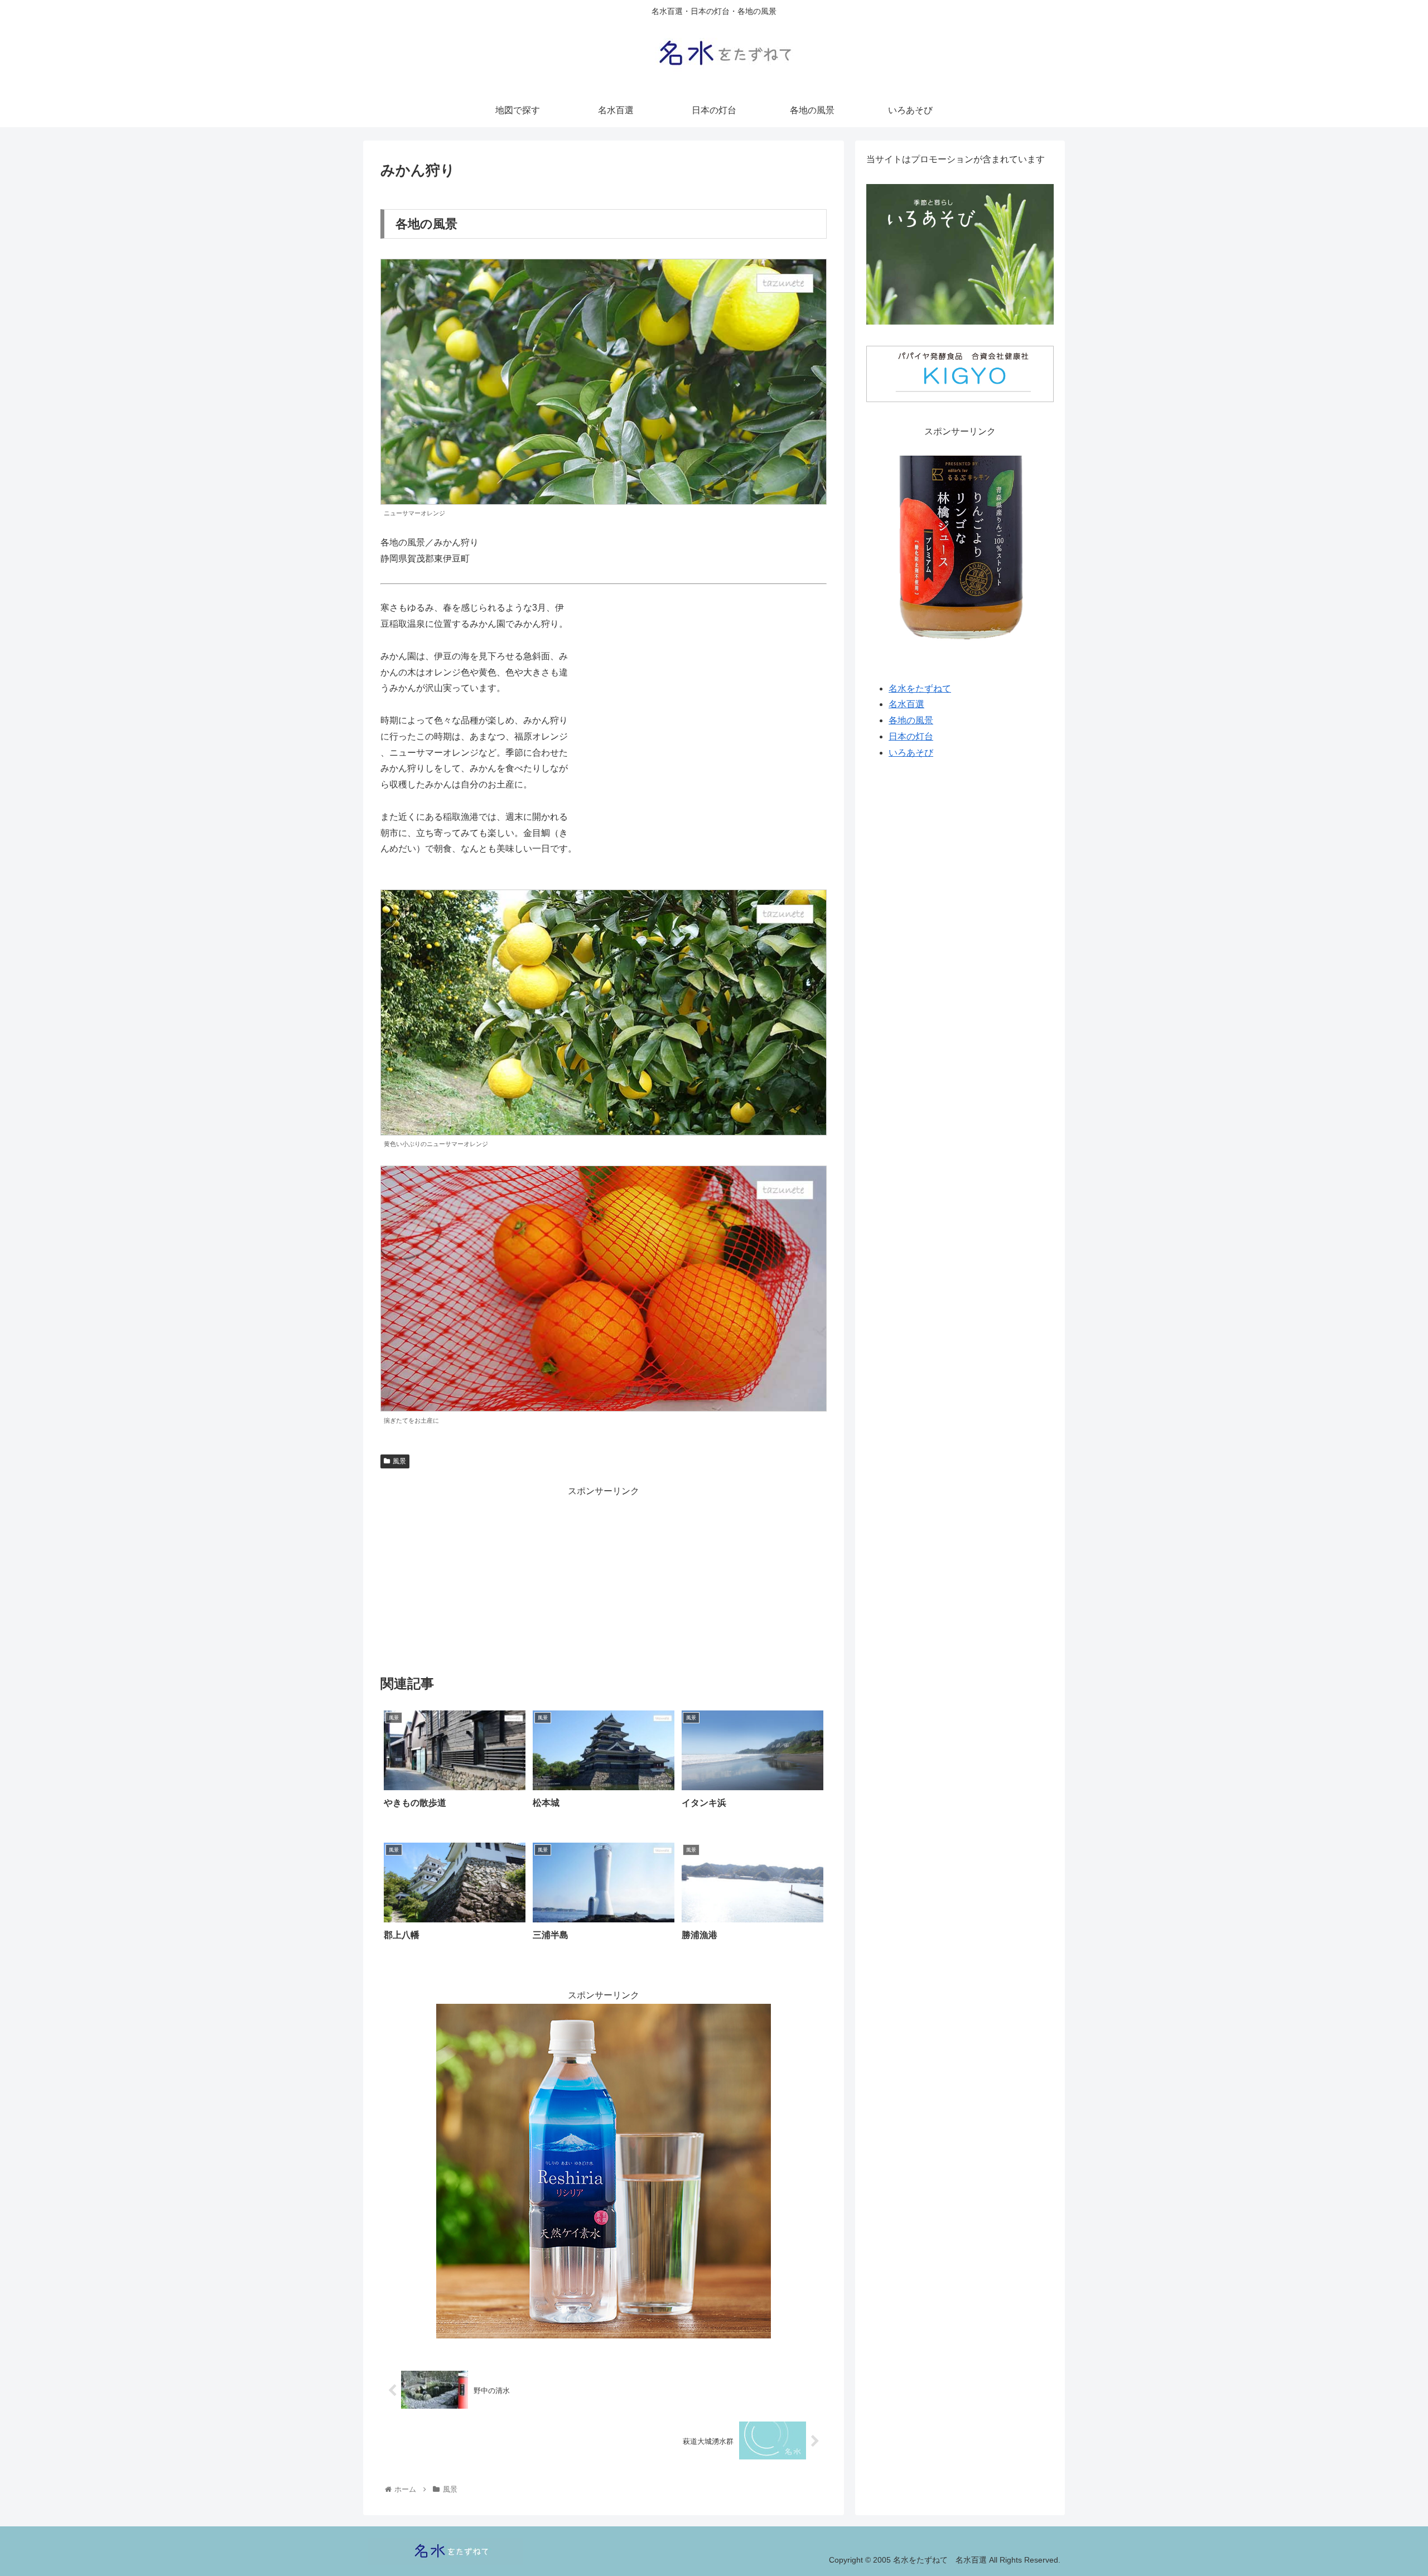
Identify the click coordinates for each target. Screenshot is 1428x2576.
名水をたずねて (920, 688)
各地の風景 (911, 721)
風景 (399, 1461)
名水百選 (906, 705)
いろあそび (911, 753)
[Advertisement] (604, 1577)
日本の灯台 (911, 736)
